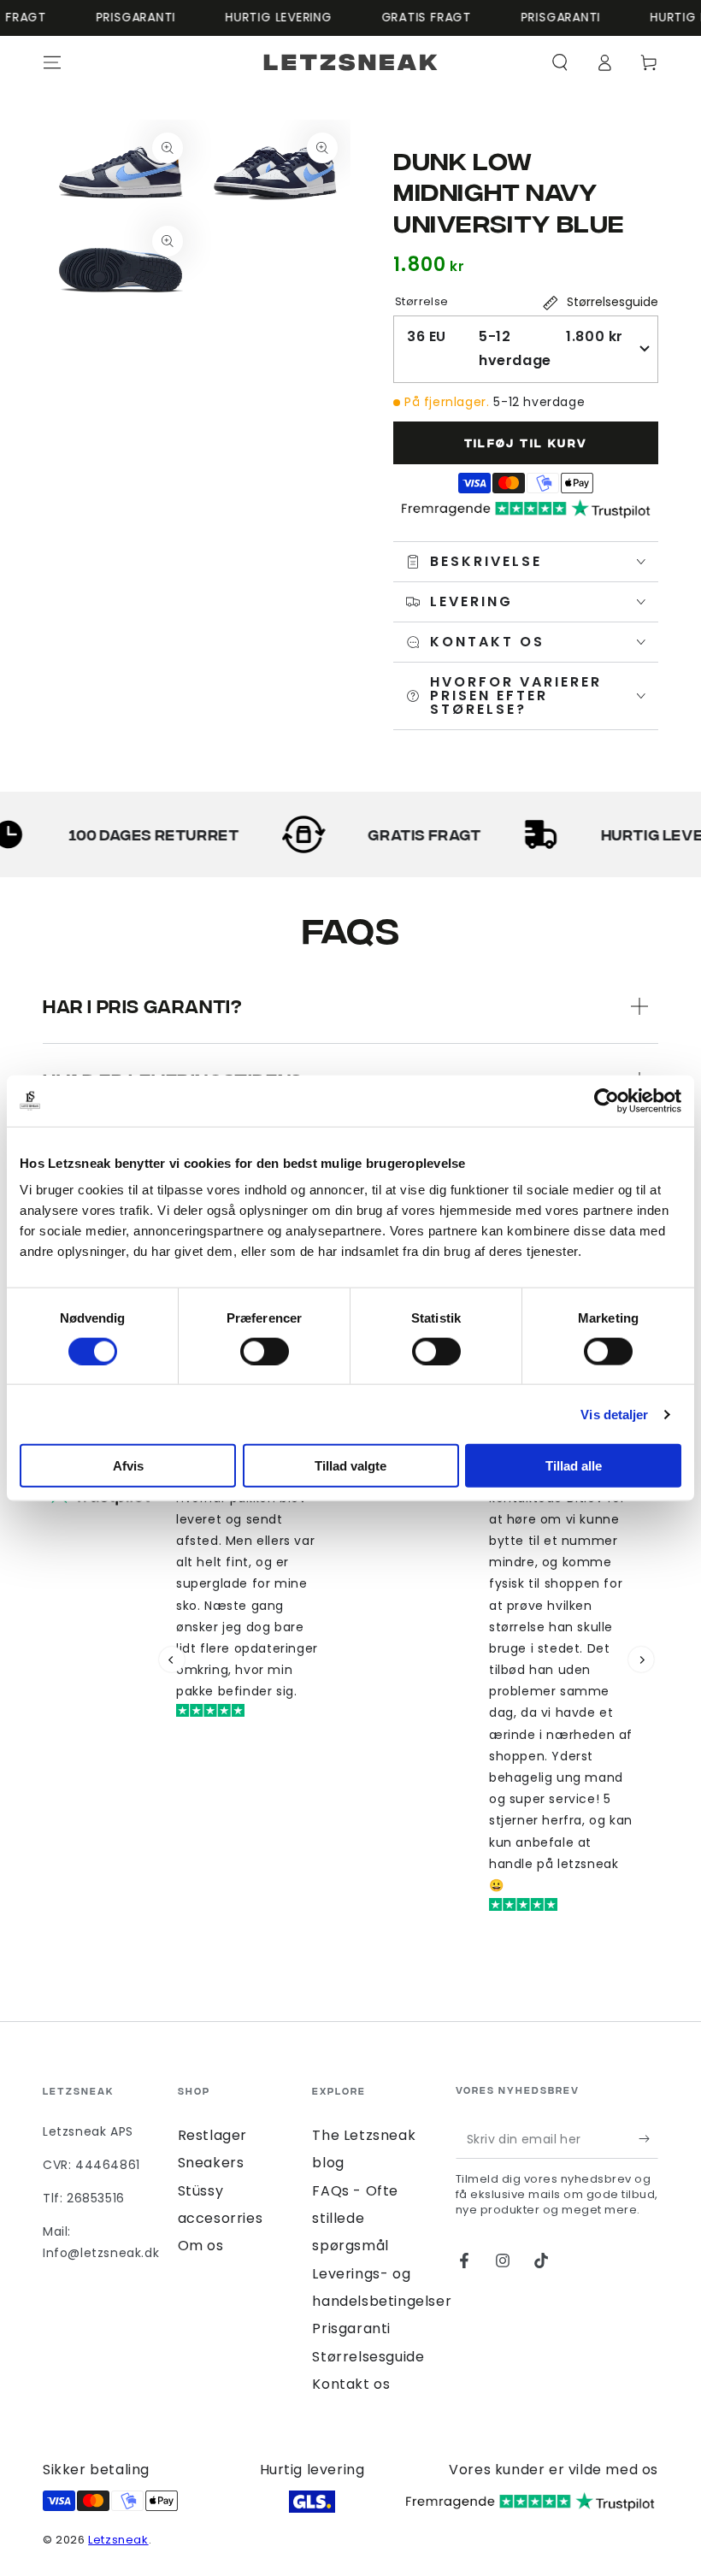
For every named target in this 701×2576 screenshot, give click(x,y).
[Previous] (172, 1659)
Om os (201, 2246)
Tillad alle (574, 1466)
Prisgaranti (351, 2328)
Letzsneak (118, 2540)
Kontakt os (351, 2384)
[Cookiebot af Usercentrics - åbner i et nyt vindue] (607, 1100)
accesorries (221, 2218)
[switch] (265, 1351)
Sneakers (211, 2163)
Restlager (212, 2135)
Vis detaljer (614, 1414)
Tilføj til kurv (526, 443)
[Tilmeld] (648, 2139)
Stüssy (201, 2191)
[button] (560, 62)
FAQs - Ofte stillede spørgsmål (355, 2219)
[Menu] (52, 62)
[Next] (641, 1659)
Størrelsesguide (368, 2357)
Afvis (128, 1466)
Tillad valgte (350, 1466)
